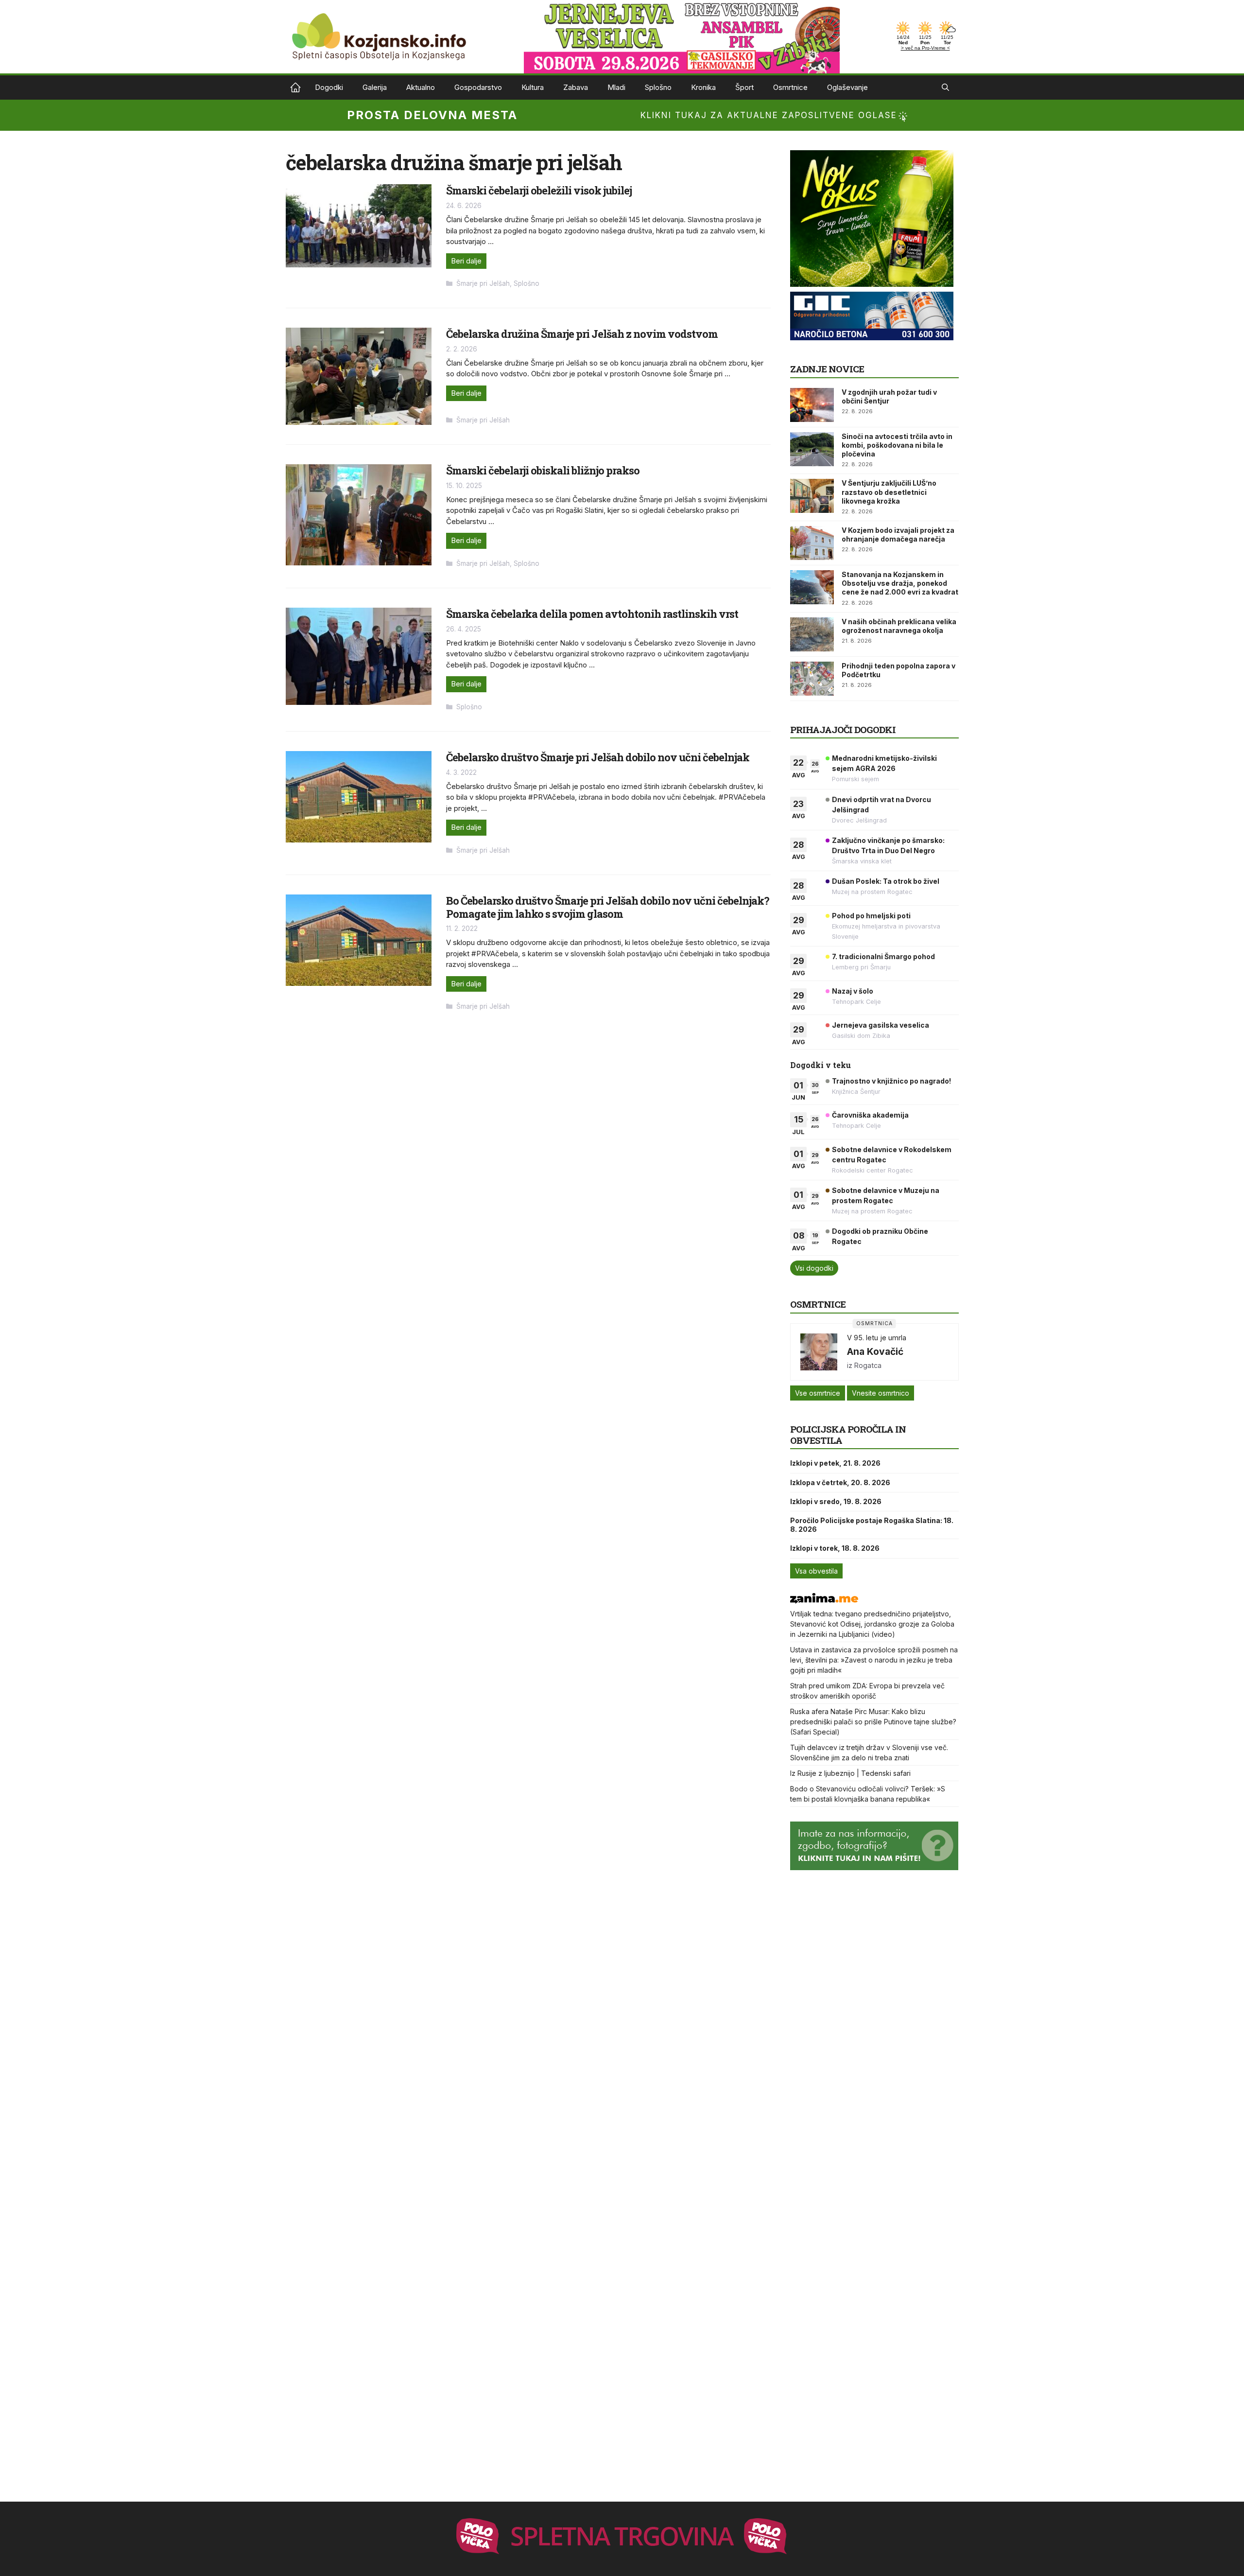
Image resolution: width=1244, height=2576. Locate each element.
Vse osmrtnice (818, 1393)
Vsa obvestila (816, 1571)
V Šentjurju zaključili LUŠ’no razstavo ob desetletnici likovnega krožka (889, 492)
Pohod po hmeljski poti (871, 916)
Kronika (703, 87)
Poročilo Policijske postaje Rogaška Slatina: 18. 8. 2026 (872, 1525)
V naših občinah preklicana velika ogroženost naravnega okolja (899, 626)
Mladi (616, 87)
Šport (744, 87)
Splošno (658, 87)
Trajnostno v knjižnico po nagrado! (891, 1081)
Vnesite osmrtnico (881, 1393)
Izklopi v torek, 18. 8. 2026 (835, 1548)
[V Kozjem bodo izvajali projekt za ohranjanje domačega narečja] (812, 543)
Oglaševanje (847, 87)
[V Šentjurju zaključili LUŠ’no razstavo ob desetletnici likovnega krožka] (812, 496)
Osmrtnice (790, 87)
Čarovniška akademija (870, 1115)
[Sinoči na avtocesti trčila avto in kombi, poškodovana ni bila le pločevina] (812, 449)
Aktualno (421, 87)
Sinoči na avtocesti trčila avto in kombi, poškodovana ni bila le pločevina (897, 445)
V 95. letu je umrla (877, 1338)
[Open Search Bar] (945, 88)
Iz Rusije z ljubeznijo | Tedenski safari (850, 1773)
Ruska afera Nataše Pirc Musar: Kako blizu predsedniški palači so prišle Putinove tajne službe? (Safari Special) (873, 1722)
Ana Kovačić (875, 1351)
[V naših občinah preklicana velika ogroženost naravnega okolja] (812, 634)
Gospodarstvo (478, 87)
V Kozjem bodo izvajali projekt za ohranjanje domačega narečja (898, 534)
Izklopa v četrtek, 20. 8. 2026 (840, 1482)
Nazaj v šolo (853, 991)
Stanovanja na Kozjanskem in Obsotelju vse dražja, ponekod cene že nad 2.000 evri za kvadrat (900, 583)
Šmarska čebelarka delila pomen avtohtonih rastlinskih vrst (592, 614)
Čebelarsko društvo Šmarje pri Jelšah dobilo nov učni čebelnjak (598, 757)
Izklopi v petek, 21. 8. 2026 (835, 1463)
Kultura (533, 87)
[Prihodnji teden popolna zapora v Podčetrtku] (812, 679)
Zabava (576, 87)
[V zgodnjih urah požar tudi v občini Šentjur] (812, 405)
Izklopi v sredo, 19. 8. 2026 (836, 1501)
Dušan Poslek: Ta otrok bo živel (886, 881)
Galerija (375, 87)
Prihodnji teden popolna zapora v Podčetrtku (898, 670)
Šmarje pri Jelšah (483, 283)
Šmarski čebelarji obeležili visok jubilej (539, 190)
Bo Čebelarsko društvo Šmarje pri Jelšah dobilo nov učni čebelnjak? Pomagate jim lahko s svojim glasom (608, 907)
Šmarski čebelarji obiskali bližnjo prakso (543, 470)
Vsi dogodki (814, 1268)
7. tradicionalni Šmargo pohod (883, 956)
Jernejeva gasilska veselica (881, 1025)
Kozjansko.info (295, 88)
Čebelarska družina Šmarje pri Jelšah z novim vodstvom (582, 334)
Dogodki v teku (821, 1065)
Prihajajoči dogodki (843, 729)
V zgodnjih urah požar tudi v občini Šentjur (889, 396)
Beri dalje (466, 261)
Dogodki (329, 87)
